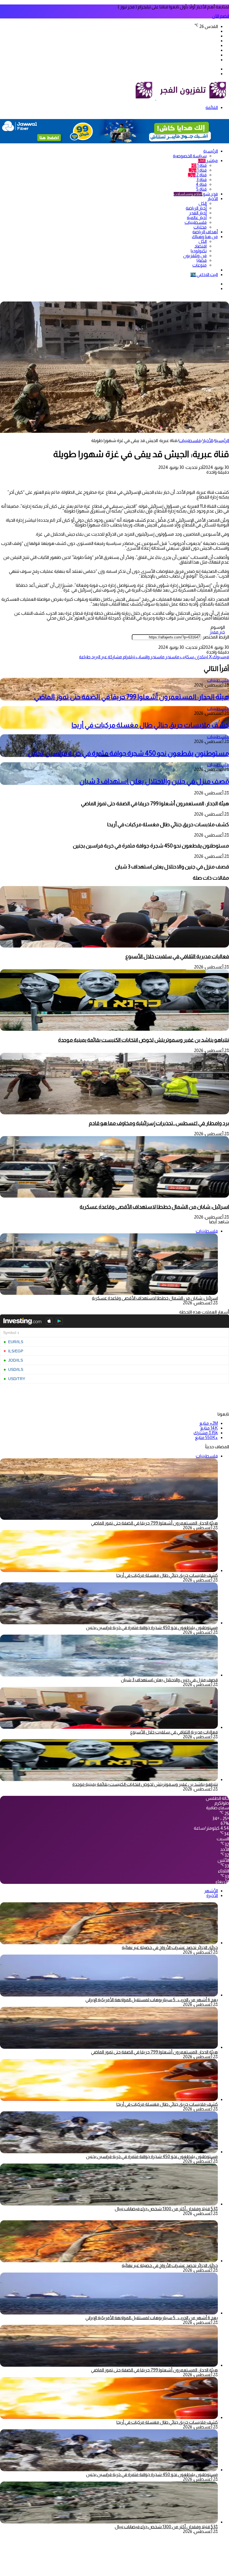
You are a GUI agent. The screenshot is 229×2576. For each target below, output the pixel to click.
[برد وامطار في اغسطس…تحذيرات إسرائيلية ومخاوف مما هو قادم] (115, 1113)
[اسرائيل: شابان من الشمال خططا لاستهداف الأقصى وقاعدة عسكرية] (115, 1196)
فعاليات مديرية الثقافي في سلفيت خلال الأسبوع (177, 956)
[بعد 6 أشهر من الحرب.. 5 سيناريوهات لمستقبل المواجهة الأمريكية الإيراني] (109, 1995)
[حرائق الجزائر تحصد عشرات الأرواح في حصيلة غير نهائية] (109, 1943)
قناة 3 (201, 180)
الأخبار (213, 199)
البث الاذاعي (204, 275)
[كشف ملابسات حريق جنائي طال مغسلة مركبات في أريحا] (109, 1570)
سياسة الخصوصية (190, 156)
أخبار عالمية (197, 218)
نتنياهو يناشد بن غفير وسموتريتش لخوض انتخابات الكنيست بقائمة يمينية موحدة (144, 1040)
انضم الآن (220, 16)
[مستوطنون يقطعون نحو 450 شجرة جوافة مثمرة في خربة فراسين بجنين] (109, 1623)
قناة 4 (201, 184)
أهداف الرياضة (205, 232)
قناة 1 (199, 165)
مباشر (208, 161)
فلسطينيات (196, 222)
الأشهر (211, 1891)
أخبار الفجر (198, 213)
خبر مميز (217, 632)
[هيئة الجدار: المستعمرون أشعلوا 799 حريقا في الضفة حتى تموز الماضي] (109, 2047)
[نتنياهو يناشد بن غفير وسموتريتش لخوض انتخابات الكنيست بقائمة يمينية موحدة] (115, 1029)
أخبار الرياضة (196, 208)
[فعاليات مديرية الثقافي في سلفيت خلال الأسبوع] (115, 946)
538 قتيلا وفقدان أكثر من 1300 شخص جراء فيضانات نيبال (166, 2209)
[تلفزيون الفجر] (156, 98)
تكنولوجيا (199, 251)
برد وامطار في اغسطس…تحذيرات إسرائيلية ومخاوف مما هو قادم (159, 1123)
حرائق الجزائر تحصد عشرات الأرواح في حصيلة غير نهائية (170, 1947)
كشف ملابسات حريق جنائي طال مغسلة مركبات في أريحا (150, 725)
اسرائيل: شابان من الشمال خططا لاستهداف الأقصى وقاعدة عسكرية (154, 1207)
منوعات (200, 265)
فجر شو (196, 194)
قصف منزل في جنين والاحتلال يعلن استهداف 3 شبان (154, 781)
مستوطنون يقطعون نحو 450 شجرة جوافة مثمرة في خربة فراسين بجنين (128, 753)
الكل (203, 203)
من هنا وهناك (205, 237)
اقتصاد (201, 246)
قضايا (202, 260)
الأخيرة (212, 1895)
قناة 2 (197, 175)
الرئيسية (211, 151)
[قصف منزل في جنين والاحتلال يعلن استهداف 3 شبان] (109, 1675)
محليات (200, 227)
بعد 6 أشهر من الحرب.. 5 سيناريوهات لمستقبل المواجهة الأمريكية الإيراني (152, 2000)
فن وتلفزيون (195, 256)
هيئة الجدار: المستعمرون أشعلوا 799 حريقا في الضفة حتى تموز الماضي (132, 697)
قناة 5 (201, 189)
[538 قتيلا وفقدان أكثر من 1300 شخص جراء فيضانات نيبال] (109, 2204)
